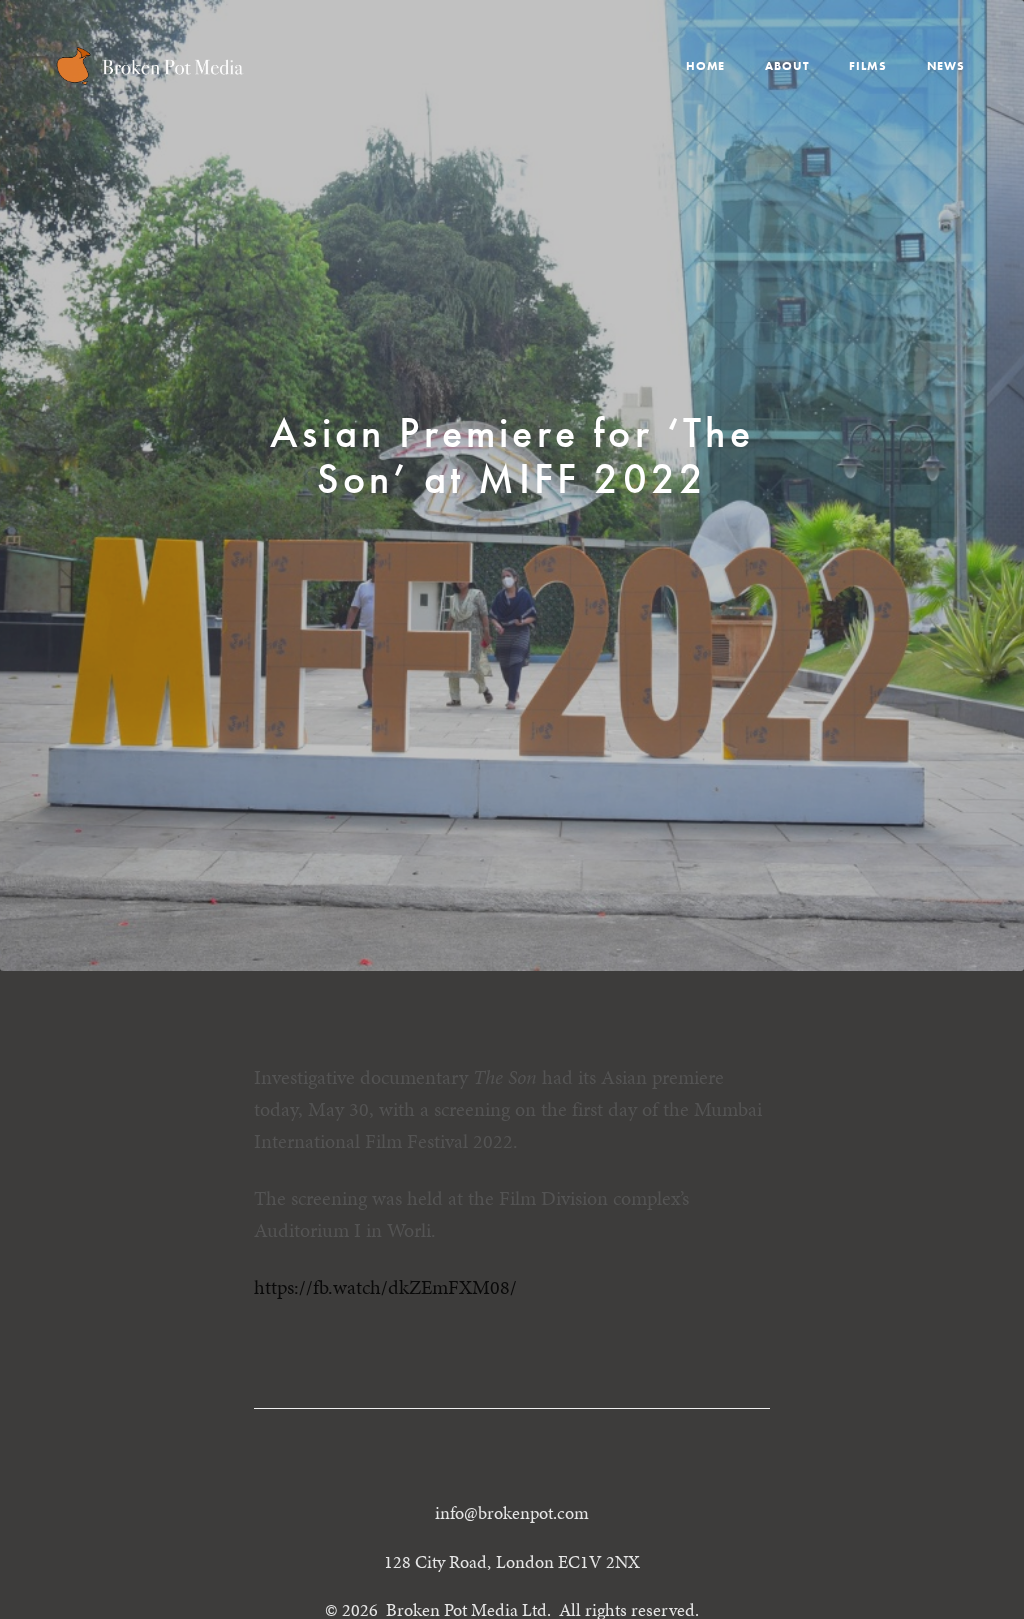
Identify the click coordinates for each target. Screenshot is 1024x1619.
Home (705, 66)
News (946, 66)
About (787, 66)
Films (867, 66)
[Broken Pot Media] (150, 66)
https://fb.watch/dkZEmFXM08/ (385, 1287)
